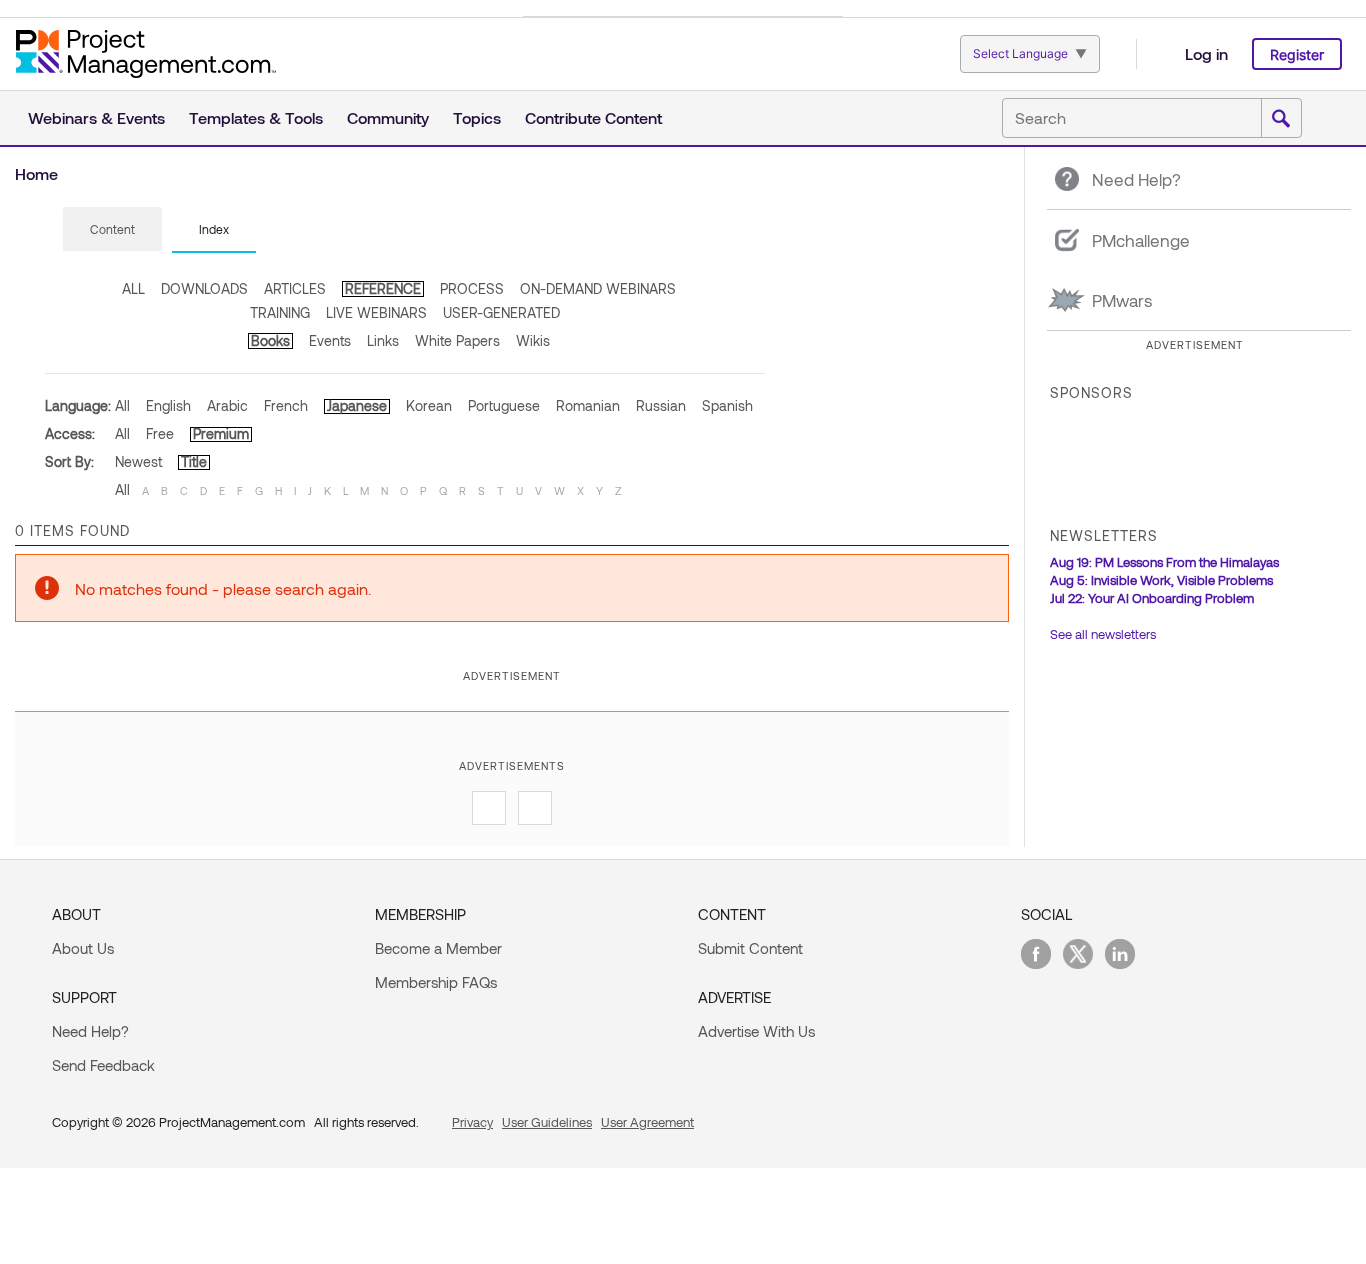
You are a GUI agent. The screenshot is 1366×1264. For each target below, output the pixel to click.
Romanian (588, 405)
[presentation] (112, 229)
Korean (429, 405)
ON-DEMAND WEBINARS (598, 288)
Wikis (533, 340)
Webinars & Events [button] (96, 117)
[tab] (112, 230)
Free (160, 433)
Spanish (727, 405)
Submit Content (750, 948)
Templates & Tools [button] (256, 117)
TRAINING (280, 312)
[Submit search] (1281, 119)
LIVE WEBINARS (376, 312)
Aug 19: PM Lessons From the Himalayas (1164, 562)
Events (330, 340)
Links (383, 340)
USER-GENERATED (501, 312)
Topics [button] (477, 117)
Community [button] (388, 117)
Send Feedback (103, 1065)
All (122, 405)
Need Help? (90, 1031)
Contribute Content (593, 117)
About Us (83, 948)
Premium (221, 433)
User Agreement (647, 1122)
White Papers (457, 340)
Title (194, 461)
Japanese (357, 405)
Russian (661, 405)
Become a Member (438, 948)
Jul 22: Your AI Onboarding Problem (1152, 598)
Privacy (472, 1122)
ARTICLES (295, 288)
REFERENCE (383, 288)
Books (270, 340)
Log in (1206, 53)
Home (36, 173)
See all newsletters (1103, 634)
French (286, 405)
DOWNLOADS (204, 288)
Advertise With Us (756, 1031)
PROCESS (472, 288)
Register (1297, 54)
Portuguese (504, 405)
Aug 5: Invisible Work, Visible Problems (1161, 580)
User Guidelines (547, 1122)
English (168, 405)
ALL (133, 288)
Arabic (227, 405)
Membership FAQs (436, 982)
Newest (138, 461)
